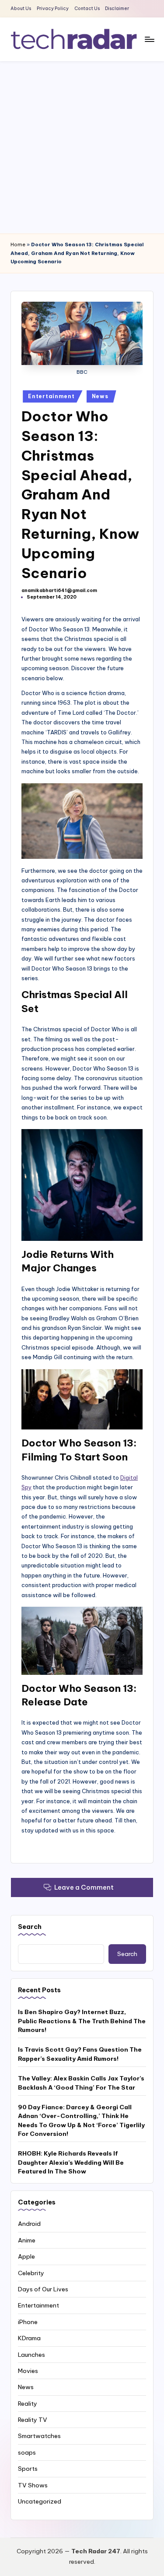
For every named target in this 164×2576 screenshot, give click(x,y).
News (100, 396)
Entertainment (51, 396)
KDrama (29, 2338)
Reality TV (33, 2420)
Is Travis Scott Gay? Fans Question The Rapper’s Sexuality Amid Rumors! (80, 2054)
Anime (27, 2240)
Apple (26, 2256)
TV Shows (33, 2485)
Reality (28, 2404)
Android (29, 2224)
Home (18, 245)
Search (30, 1927)
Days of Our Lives (43, 2289)
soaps (27, 2452)
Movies (28, 2371)
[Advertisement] (82, 147)
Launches (31, 2355)
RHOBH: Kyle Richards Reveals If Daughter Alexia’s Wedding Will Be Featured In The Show (71, 2162)
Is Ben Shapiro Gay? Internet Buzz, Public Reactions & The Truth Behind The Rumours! (82, 2021)
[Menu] (149, 39)
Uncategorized (40, 2501)
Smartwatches (39, 2436)
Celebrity (31, 2273)
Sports (28, 2469)
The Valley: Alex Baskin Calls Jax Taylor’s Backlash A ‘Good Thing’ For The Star (81, 2083)
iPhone (28, 2322)
